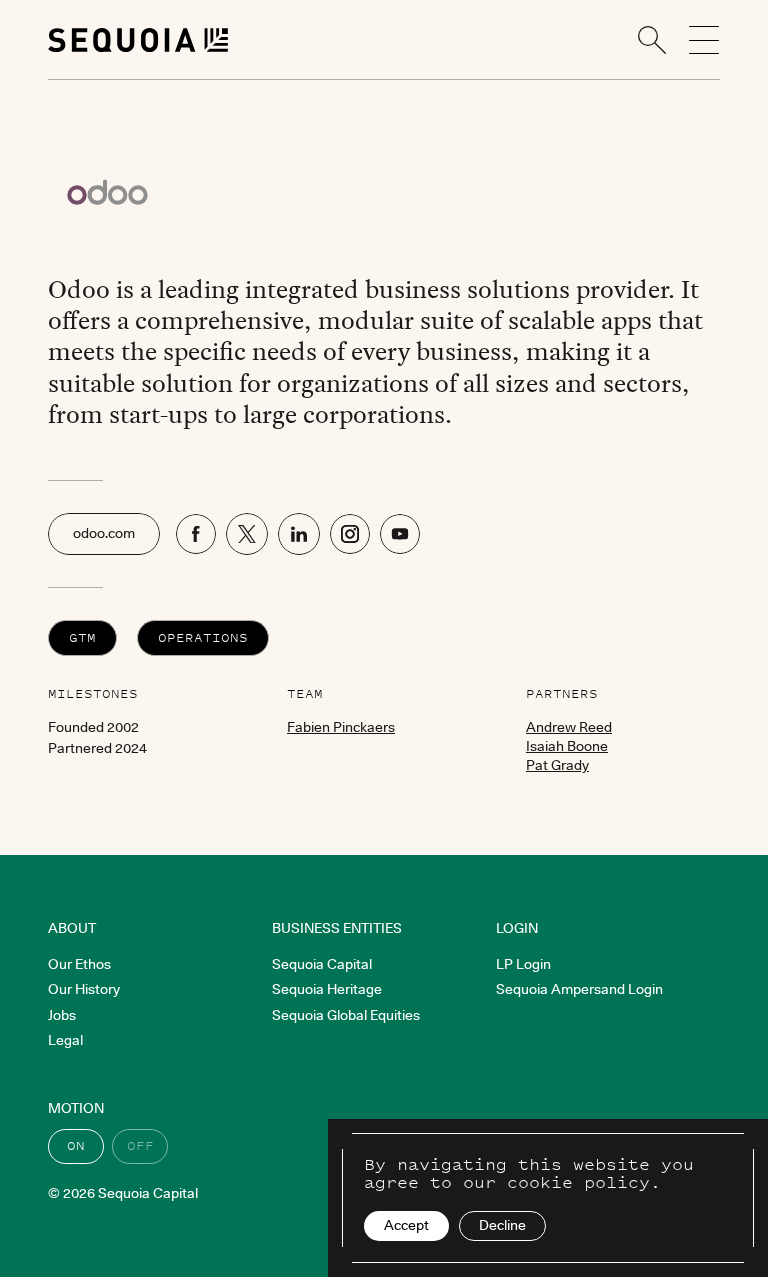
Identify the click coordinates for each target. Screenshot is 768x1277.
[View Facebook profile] (196, 534)
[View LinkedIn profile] (299, 534)
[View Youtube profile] (400, 534)
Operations (203, 637)
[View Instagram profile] (350, 534)
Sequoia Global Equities (346, 1015)
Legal (65, 1040)
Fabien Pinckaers (341, 727)
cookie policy (578, 1182)
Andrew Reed (569, 727)
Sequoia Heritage (327, 989)
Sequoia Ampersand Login (579, 989)
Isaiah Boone (567, 746)
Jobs (62, 1015)
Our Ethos (79, 964)
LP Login (523, 964)
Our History (84, 989)
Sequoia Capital (322, 964)
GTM (82, 637)
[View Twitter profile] (247, 534)
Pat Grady (557, 765)
